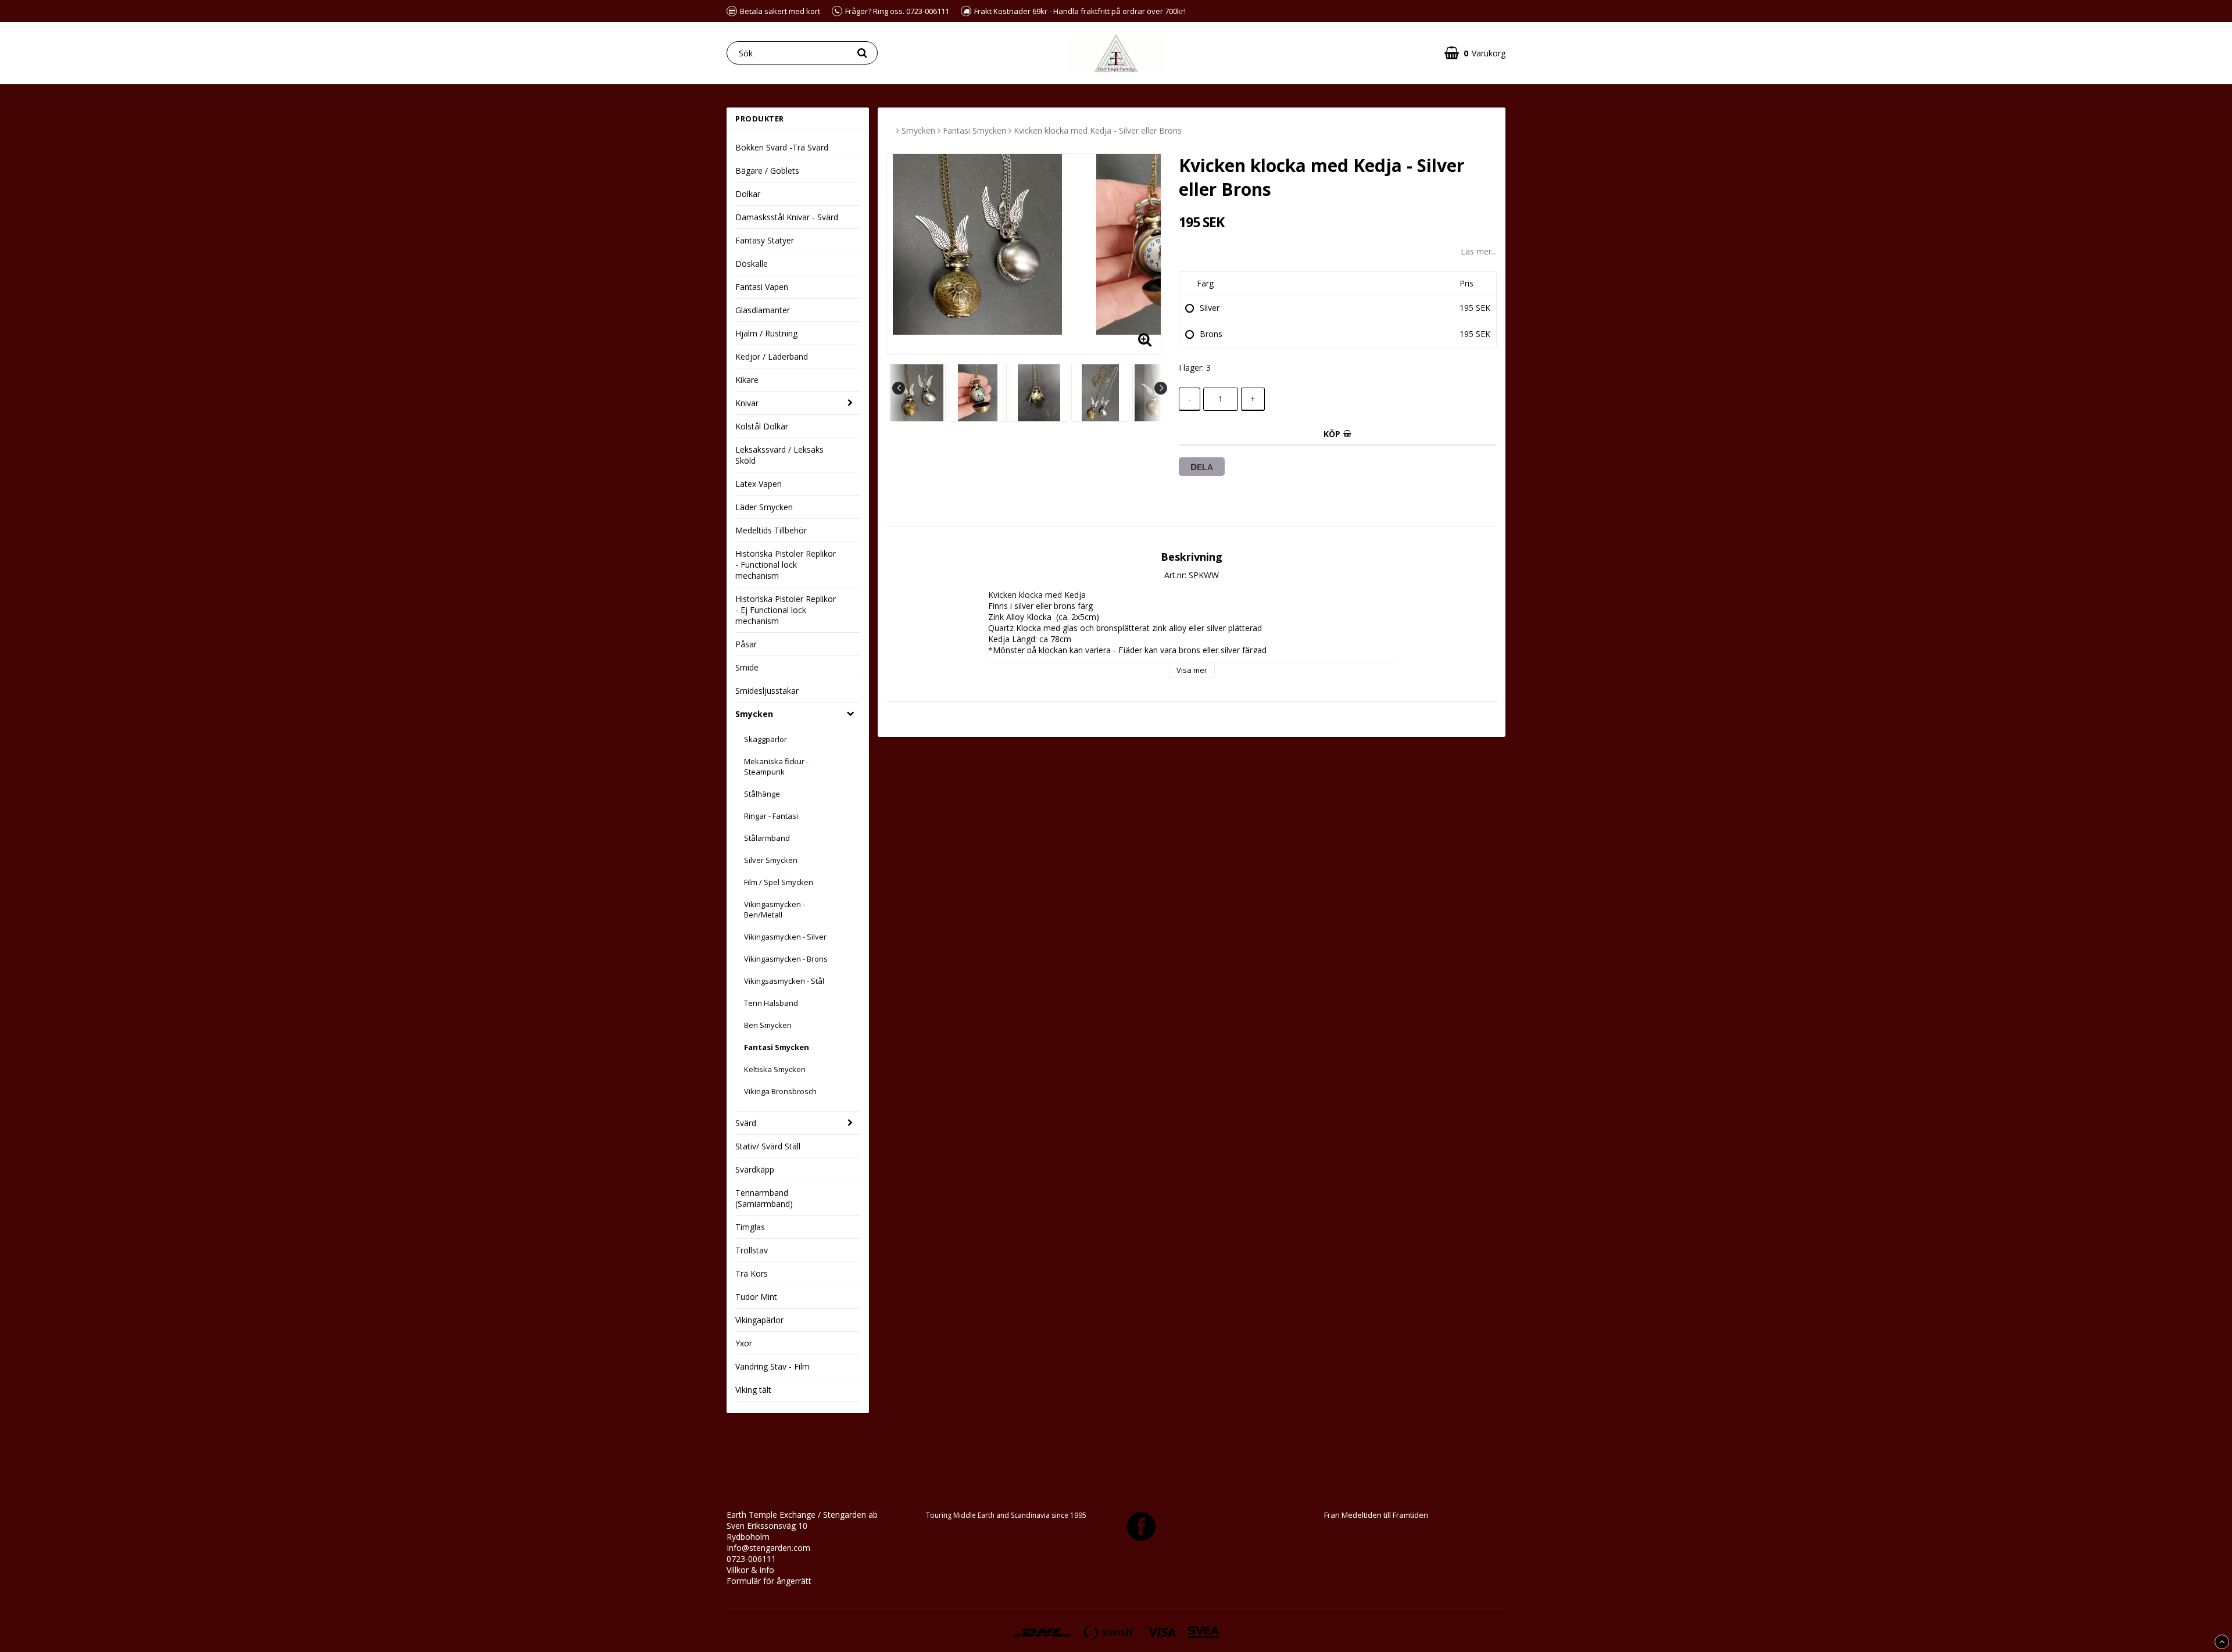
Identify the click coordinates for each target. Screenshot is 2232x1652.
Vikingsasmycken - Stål (784, 981)
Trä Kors (752, 1273)
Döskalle (752, 264)
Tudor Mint (756, 1297)
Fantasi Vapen (762, 287)
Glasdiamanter (763, 310)
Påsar (746, 644)
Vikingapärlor (759, 1320)
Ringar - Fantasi (771, 816)
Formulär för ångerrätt (769, 1581)
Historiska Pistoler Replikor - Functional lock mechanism (786, 565)
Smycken (754, 714)
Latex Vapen (759, 484)
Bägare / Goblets (767, 171)
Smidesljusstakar (767, 691)
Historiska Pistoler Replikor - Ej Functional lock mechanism (786, 610)
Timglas (750, 1227)
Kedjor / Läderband (772, 356)
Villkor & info (750, 1570)
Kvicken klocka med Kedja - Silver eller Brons (1098, 130)
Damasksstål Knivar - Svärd (787, 217)
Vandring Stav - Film (772, 1366)
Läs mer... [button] (1479, 251)
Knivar (747, 403)
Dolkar (748, 194)
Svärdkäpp (755, 1169)
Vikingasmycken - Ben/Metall (775, 909)
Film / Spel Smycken (779, 882)
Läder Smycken (764, 507)
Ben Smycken (768, 1025)
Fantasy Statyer (765, 240)
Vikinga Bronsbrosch (780, 1091)
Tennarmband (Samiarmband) (764, 1198)
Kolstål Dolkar (762, 426)
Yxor (744, 1343)
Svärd (746, 1123)
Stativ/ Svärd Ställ (768, 1146)
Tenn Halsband (771, 1003)
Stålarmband (767, 838)
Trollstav (752, 1250)
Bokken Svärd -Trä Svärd (782, 147)
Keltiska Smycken (775, 1069)
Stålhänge (762, 794)
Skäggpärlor (766, 739)
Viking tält (753, 1390)
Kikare (747, 380)
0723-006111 (751, 1559)
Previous (899, 388)
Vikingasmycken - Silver (785, 937)
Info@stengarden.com (768, 1548)
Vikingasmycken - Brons (786, 959)
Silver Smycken (771, 860)
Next (1161, 388)
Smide (747, 667)
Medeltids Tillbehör (771, 530)
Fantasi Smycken (777, 1047)
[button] (1475, 53)
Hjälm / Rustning (766, 333)
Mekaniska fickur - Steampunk (776, 766)
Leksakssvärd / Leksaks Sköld (779, 455)
